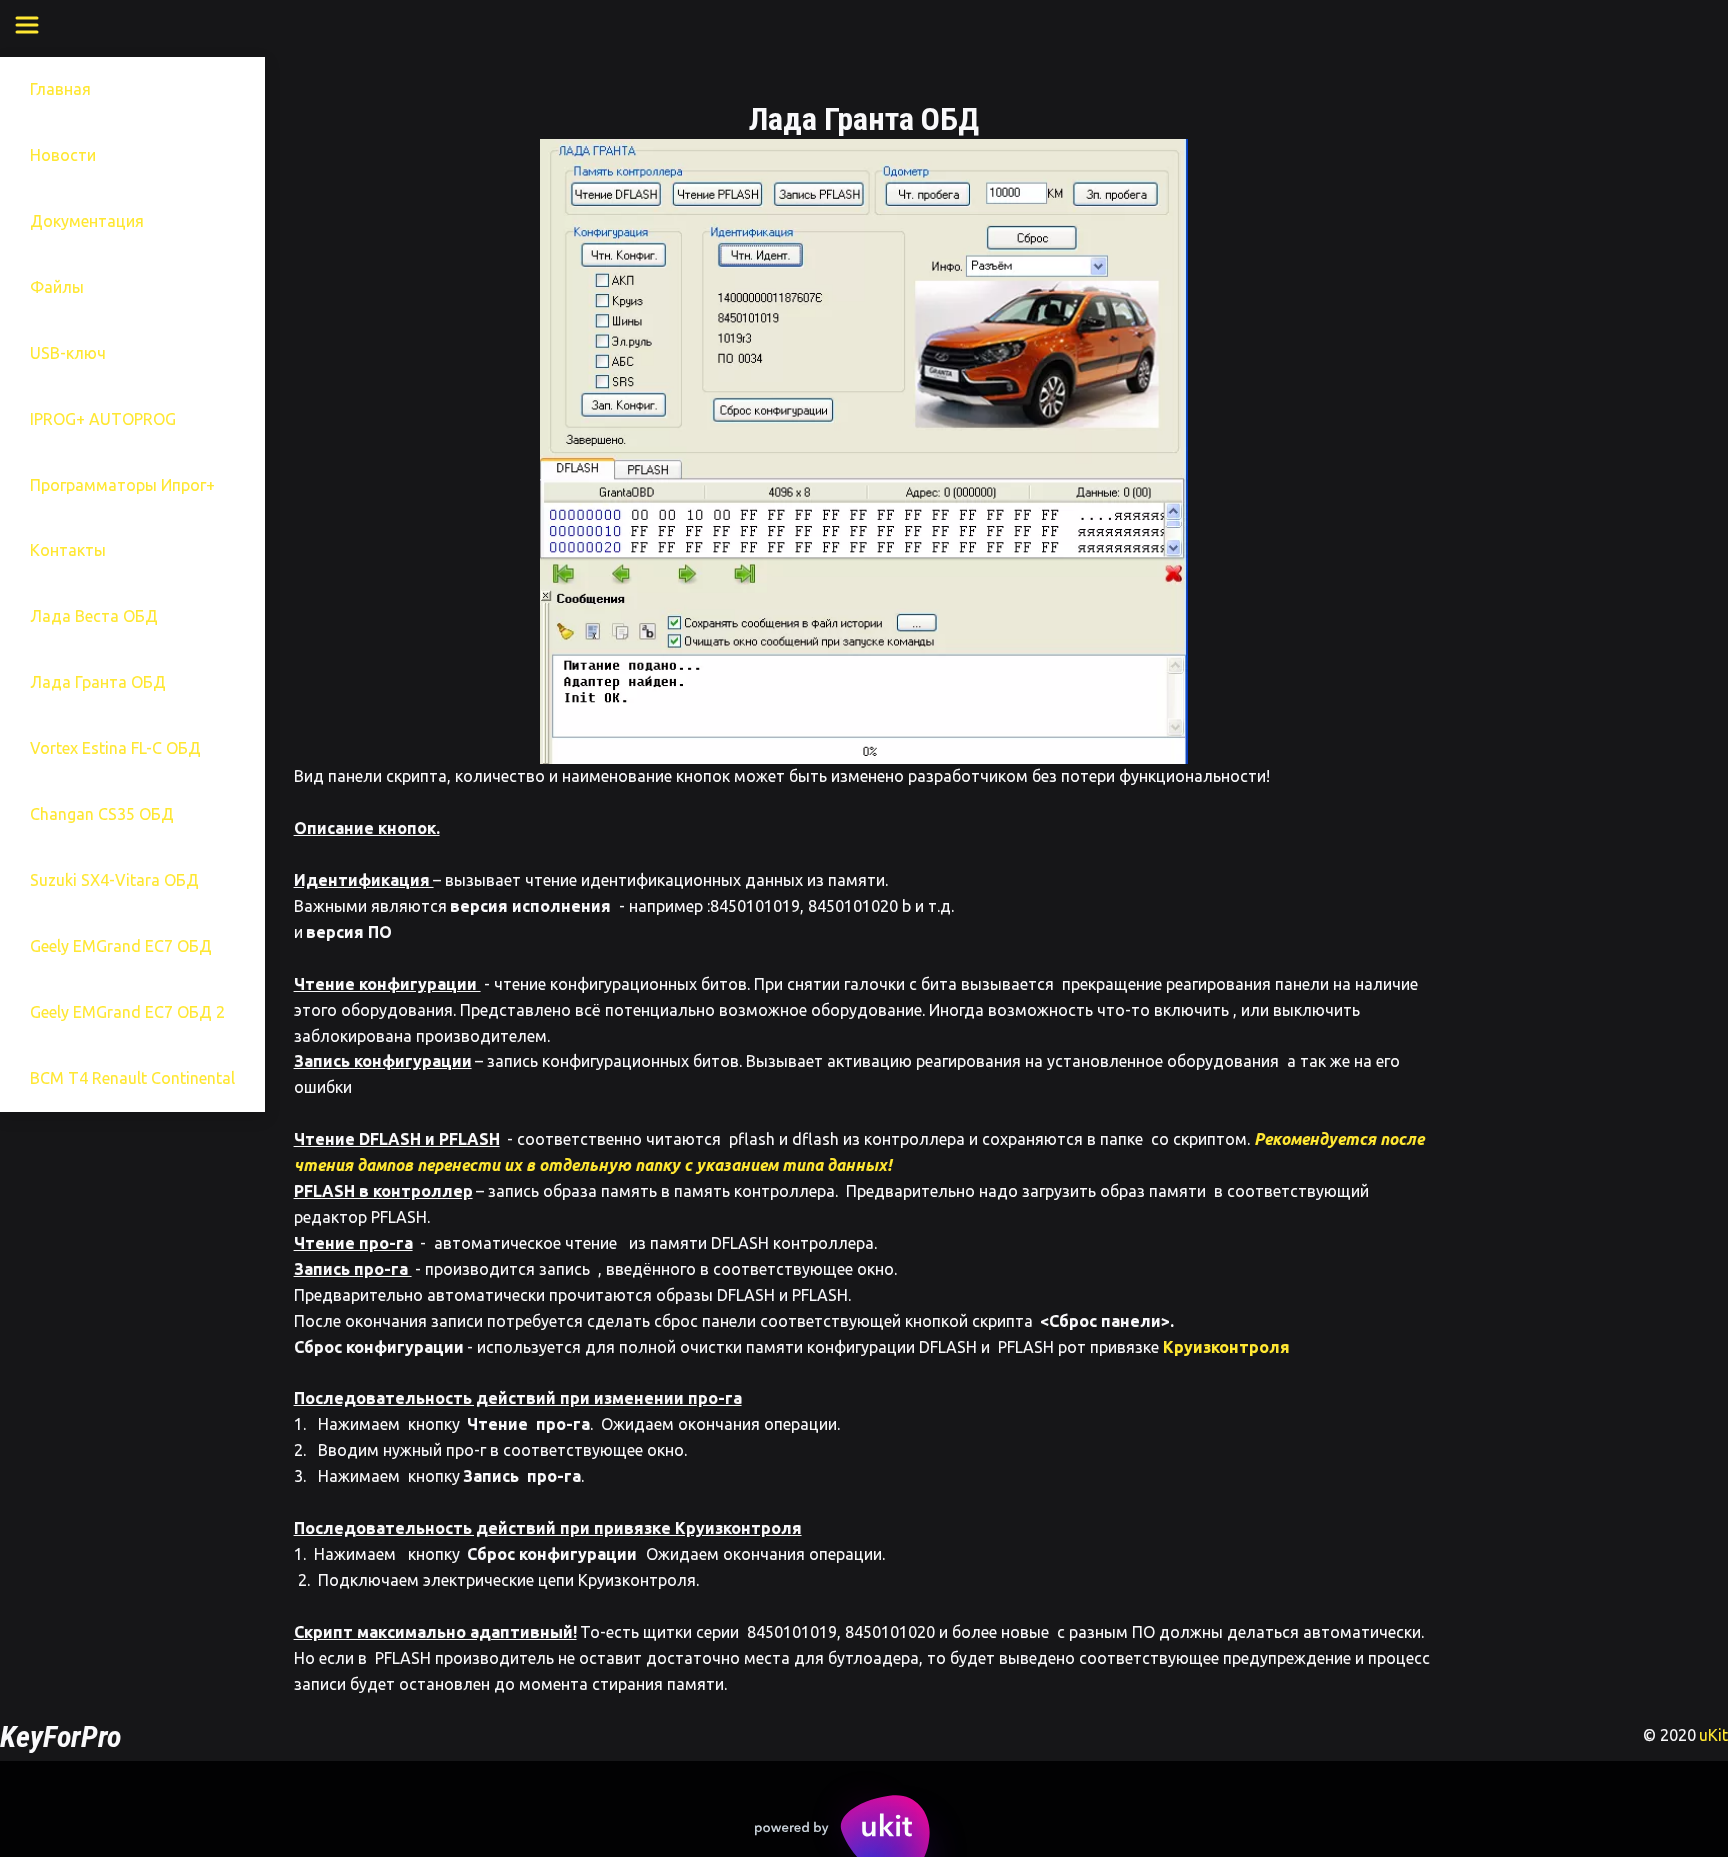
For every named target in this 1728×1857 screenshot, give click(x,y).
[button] (27, 25)
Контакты (68, 550)
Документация (87, 221)
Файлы (57, 287)
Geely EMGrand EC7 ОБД (121, 946)
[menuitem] (27, 25)
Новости (63, 155)
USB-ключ (68, 353)
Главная (60, 89)
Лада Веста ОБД (94, 616)
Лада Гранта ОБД (98, 682)
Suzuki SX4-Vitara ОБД (114, 880)
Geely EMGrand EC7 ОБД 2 (127, 1012)
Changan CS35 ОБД (102, 814)
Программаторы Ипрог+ (122, 485)
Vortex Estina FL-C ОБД (115, 748)
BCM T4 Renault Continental (132, 1078)
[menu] (42, 25)
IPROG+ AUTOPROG (103, 419)
